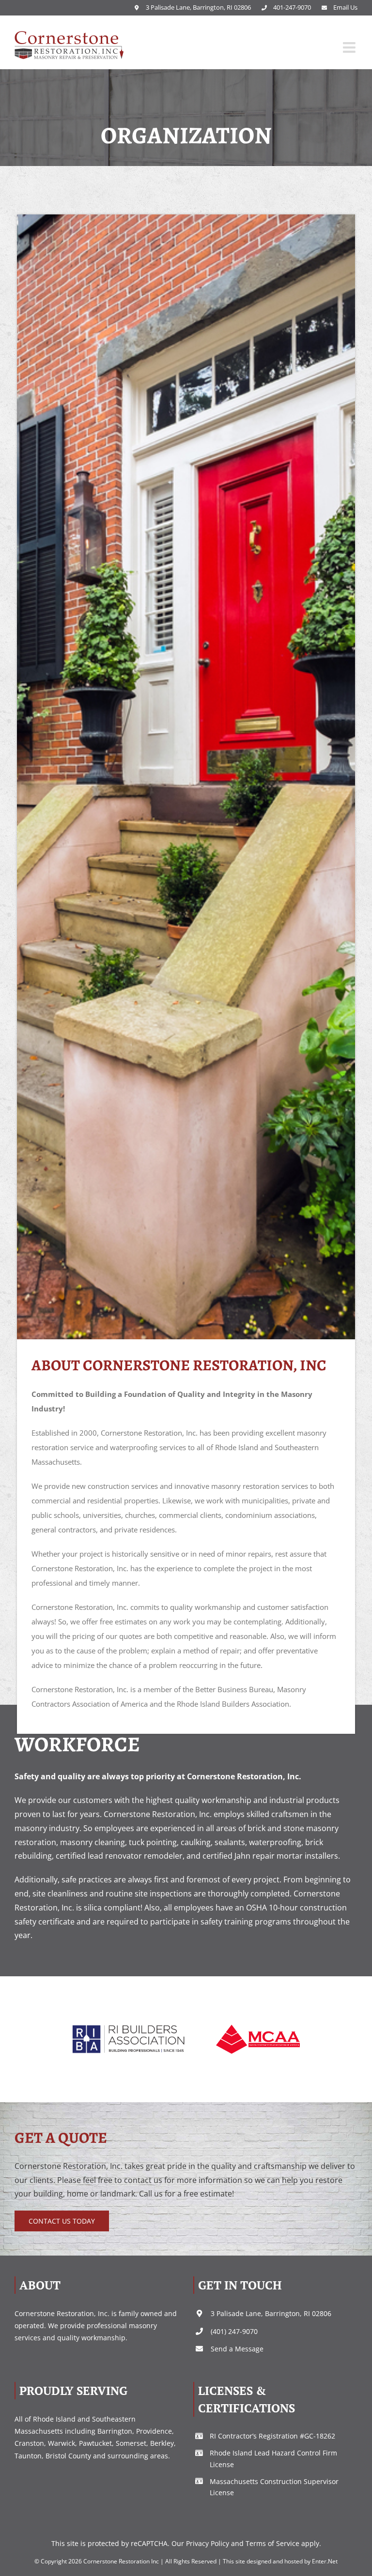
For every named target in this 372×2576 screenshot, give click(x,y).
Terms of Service (272, 2543)
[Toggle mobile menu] (350, 47)
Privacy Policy (208, 2543)
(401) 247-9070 (234, 2331)
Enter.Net (325, 2561)
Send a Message (237, 2349)
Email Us (345, 7)
